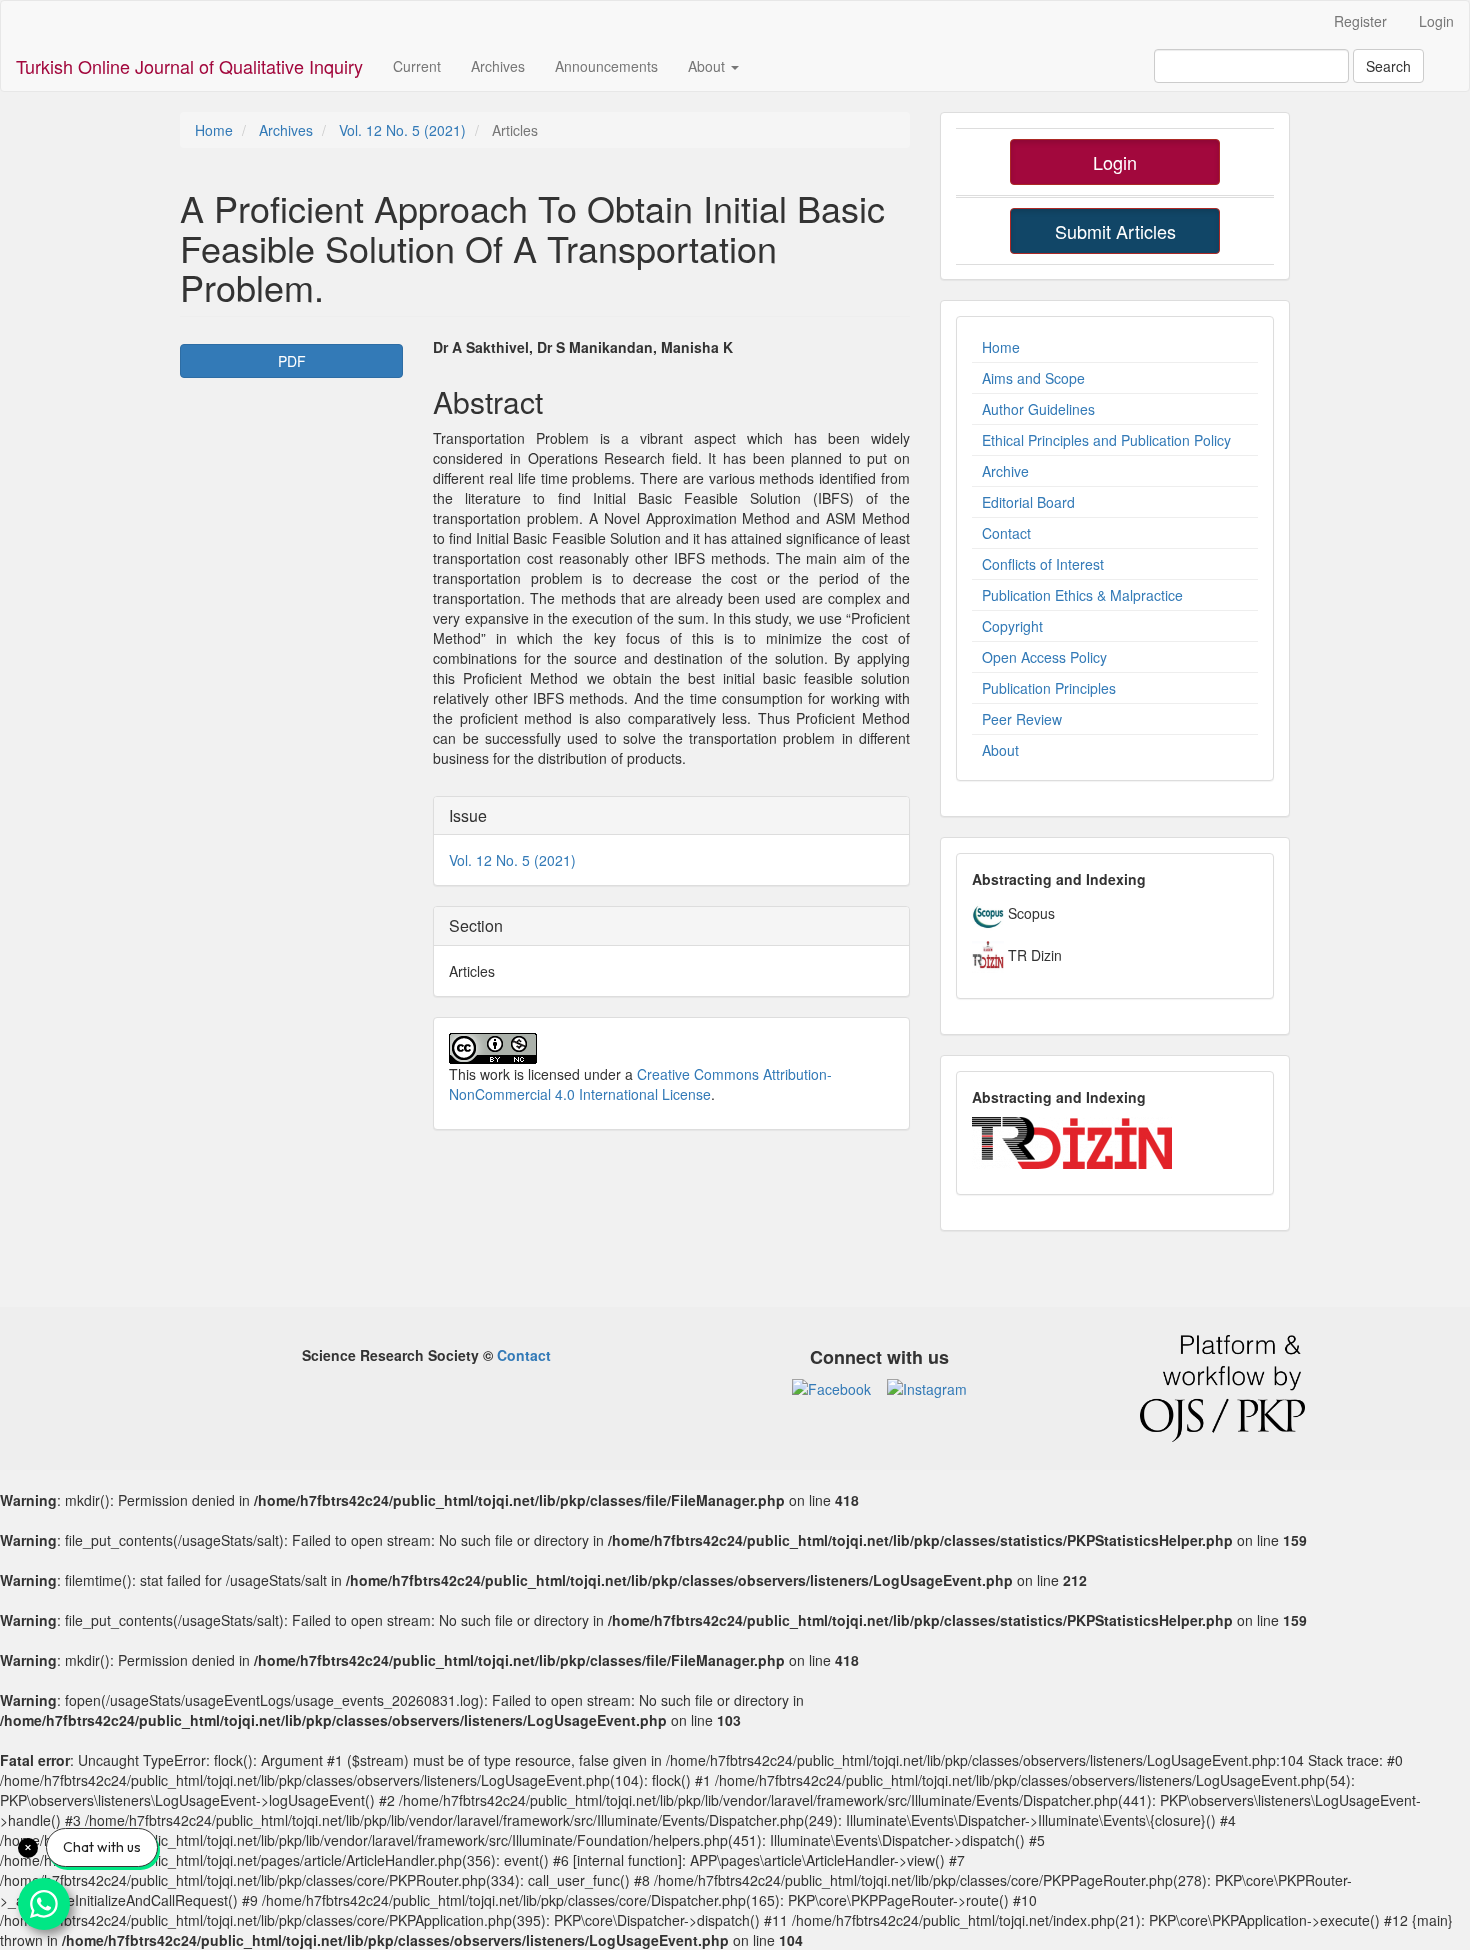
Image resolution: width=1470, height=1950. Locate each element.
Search (1388, 66)
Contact (1006, 533)
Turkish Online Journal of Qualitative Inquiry (189, 66)
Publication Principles (1049, 688)
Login (1436, 21)
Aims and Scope (1033, 378)
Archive (1005, 471)
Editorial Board (1028, 502)
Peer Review (1022, 719)
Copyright (1012, 626)
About (1000, 750)
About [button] (708, 66)
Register (1360, 21)
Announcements (606, 66)
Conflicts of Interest (1043, 564)
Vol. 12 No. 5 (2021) (402, 130)
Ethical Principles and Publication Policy (1106, 440)
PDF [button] (292, 361)
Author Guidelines (1038, 409)
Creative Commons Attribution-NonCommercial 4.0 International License (640, 1084)
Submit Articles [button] (1115, 231)
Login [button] (1115, 162)
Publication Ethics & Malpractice (1082, 595)
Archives (498, 66)
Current (417, 66)
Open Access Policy (1044, 657)
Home (214, 130)
